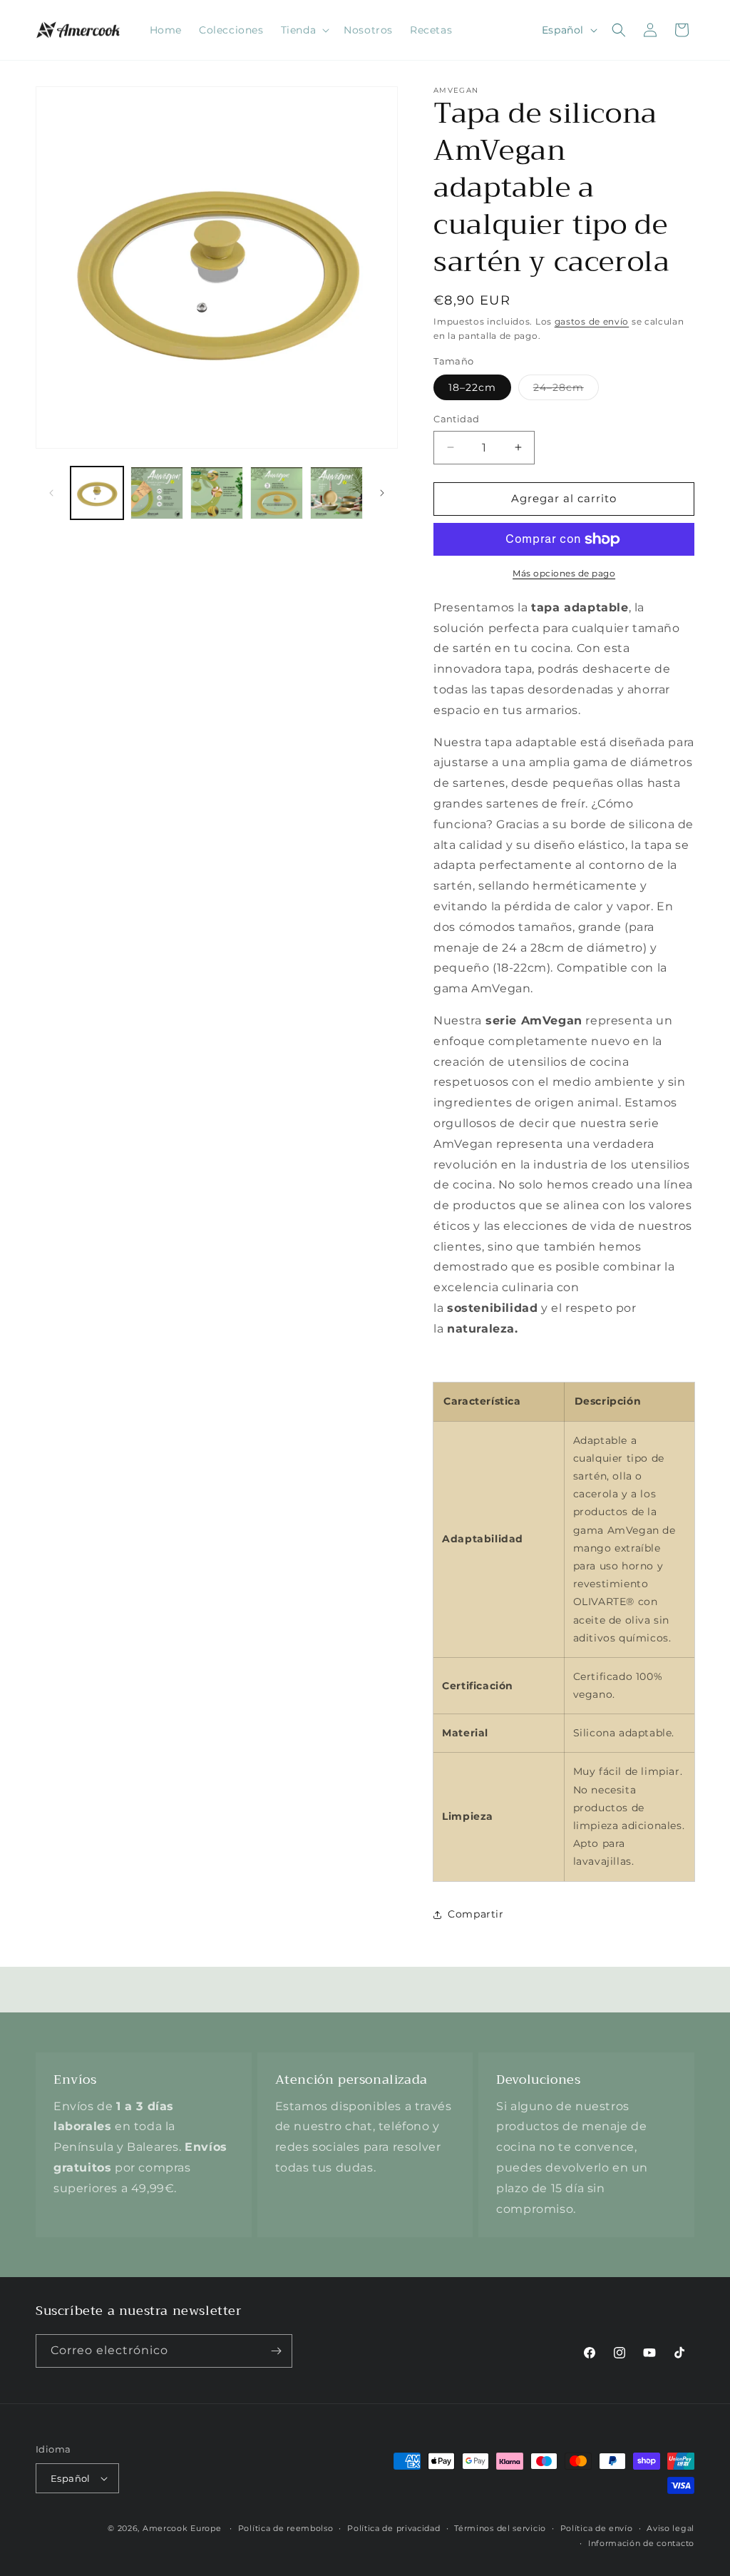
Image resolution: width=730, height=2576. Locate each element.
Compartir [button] (475, 1914)
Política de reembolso (286, 2528)
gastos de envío (592, 321)
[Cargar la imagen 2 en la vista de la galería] (157, 493)
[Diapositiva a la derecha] (382, 493)
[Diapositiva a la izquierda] (51, 493)
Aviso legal (670, 2528)
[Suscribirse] (276, 2351)
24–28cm (566, 390)
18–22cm (472, 387)
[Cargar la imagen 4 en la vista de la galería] (277, 493)
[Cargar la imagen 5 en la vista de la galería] (336, 493)
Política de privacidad (394, 2528)
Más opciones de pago (564, 573)
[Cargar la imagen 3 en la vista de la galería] (217, 493)
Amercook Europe (182, 2528)
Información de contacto (641, 2543)
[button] (304, 30)
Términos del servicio (500, 2528)
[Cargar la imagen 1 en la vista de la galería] (97, 493)
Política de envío (597, 2528)
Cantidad (456, 419)
